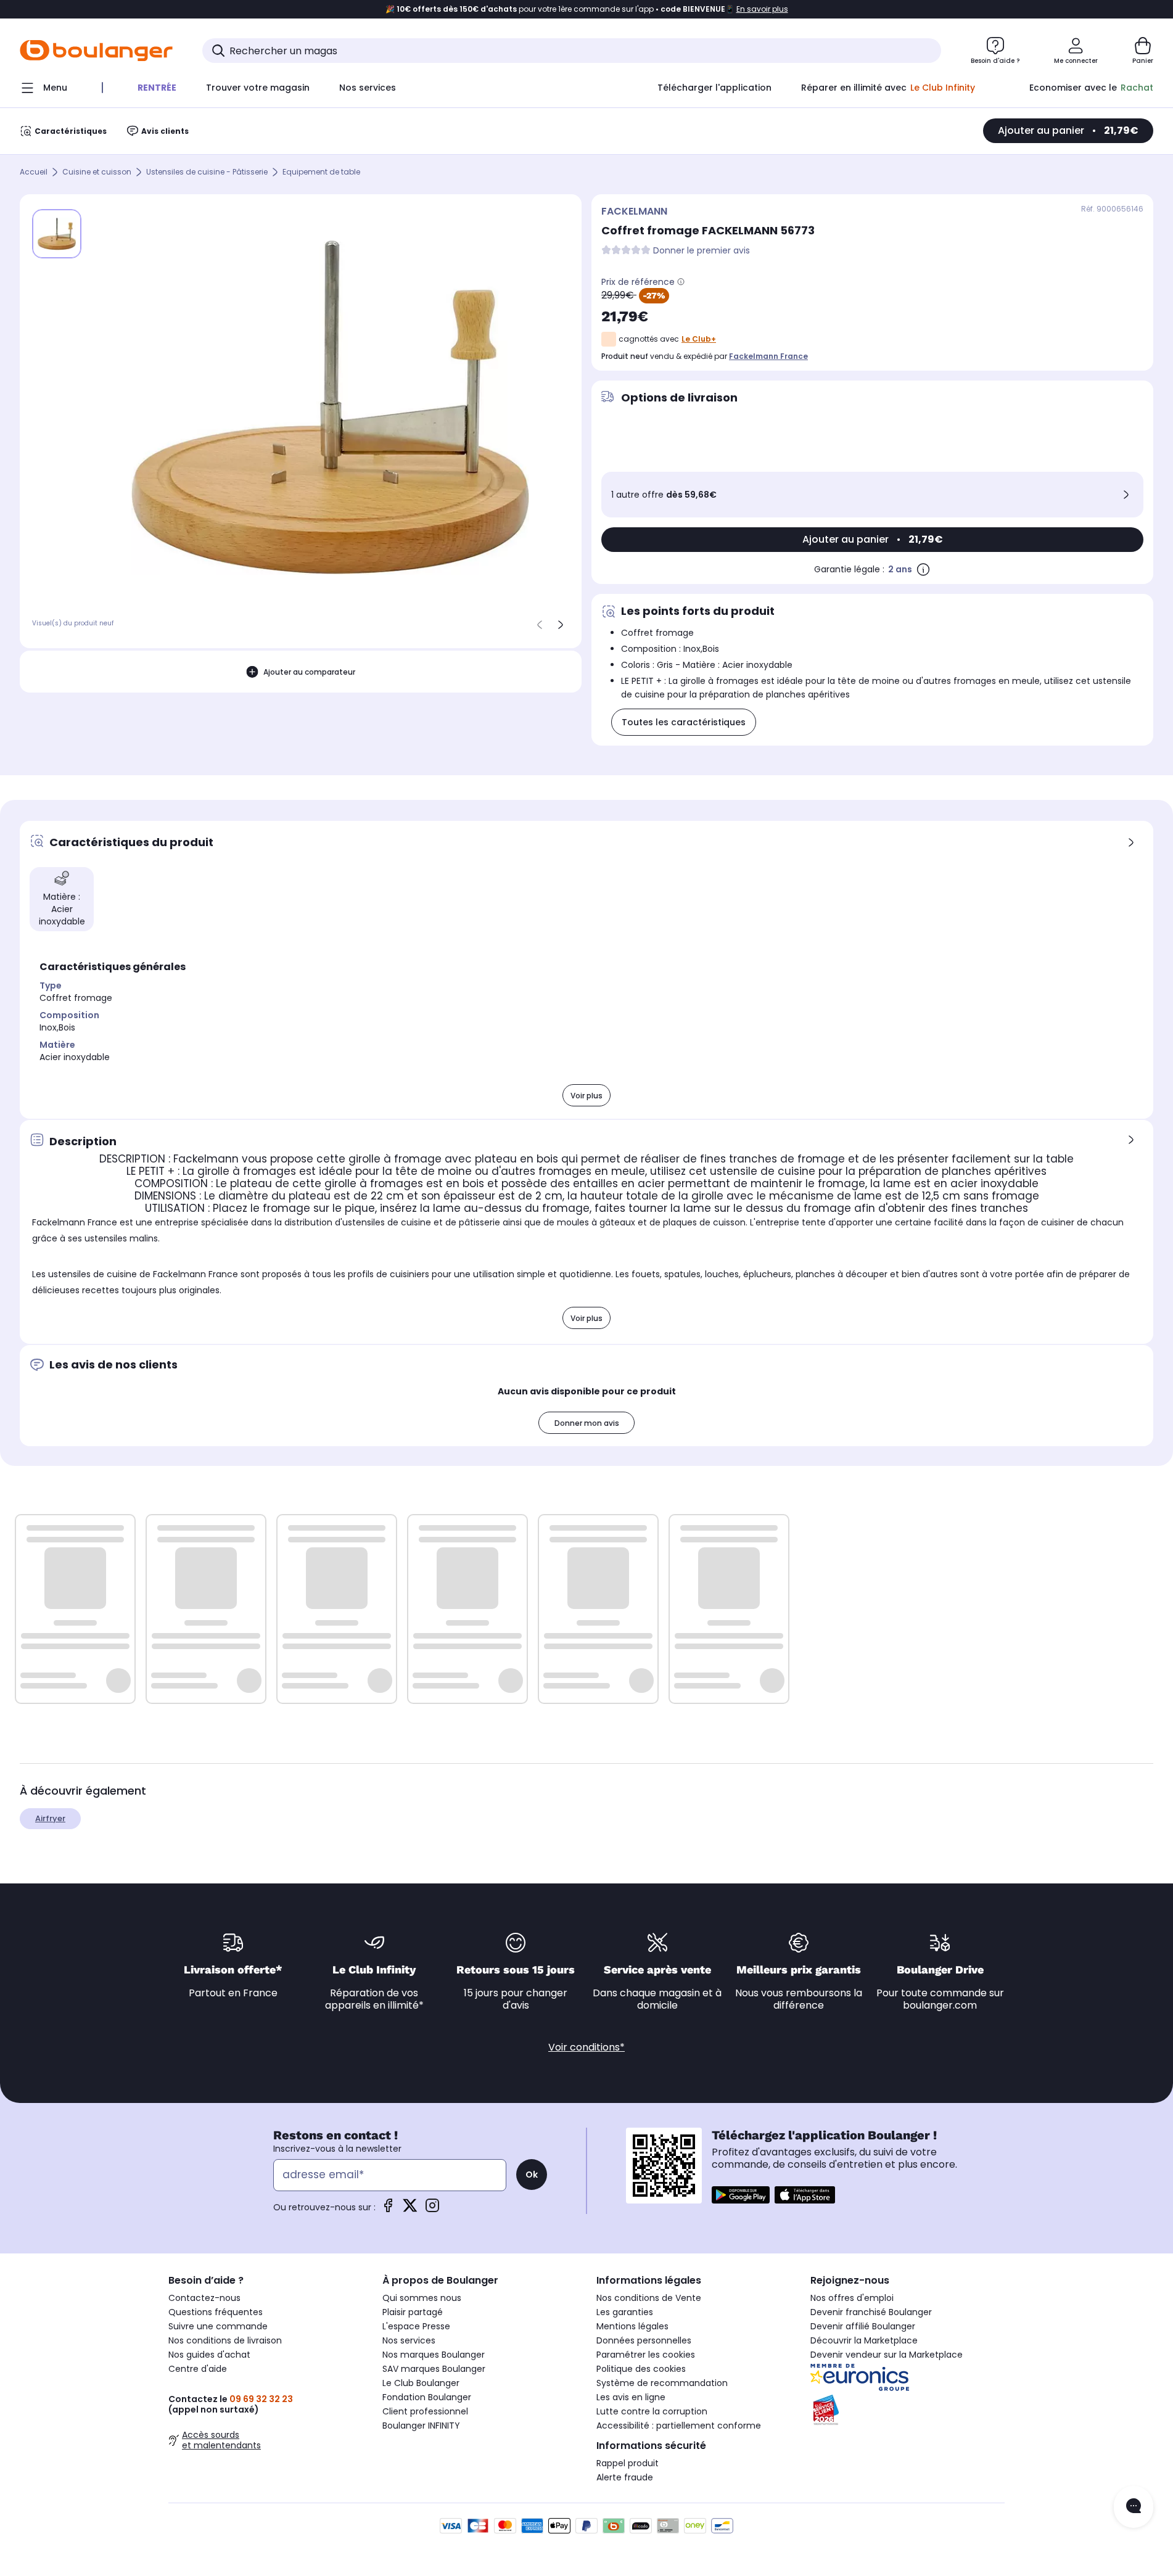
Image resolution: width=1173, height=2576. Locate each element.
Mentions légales (632, 2326)
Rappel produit (628, 2463)
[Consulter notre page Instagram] (432, 2209)
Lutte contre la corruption (652, 2411)
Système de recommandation (662, 2383)
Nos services (409, 2340)
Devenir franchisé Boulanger (871, 2312)
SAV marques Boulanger (434, 2369)
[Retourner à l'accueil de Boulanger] (96, 51)
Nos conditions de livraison (225, 2340)
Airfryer (50, 1818)
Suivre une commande (218, 2326)
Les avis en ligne (631, 2397)
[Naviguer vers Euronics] (908, 2377)
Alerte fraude (625, 2477)
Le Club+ (699, 339)
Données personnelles (644, 2340)
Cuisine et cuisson (97, 172)
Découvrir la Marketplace (864, 2340)
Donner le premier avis (702, 251)
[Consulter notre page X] (410, 2209)
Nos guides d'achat (209, 2355)
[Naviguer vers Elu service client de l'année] (908, 2410)
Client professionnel (425, 2411)
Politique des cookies (641, 2369)
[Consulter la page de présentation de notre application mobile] (741, 2195)
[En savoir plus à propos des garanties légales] (923, 569)
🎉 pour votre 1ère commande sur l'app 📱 (587, 9)
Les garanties (625, 2312)
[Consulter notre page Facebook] (388, 2209)
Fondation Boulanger (427, 2397)
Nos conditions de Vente (649, 2298)
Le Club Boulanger (421, 2383)
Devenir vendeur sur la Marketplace (887, 2355)
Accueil (34, 172)
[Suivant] (561, 625)
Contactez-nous (204, 2298)
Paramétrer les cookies (646, 2355)
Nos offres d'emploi (852, 2298)
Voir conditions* (586, 2047)
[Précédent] (540, 625)
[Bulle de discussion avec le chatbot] (1134, 2507)
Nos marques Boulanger (434, 2355)
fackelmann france (768, 356)
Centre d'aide (198, 2369)
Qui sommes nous (422, 2298)
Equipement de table (321, 172)
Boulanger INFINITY (421, 2426)
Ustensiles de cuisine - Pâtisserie (207, 172)
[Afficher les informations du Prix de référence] (681, 282)
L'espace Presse (416, 2326)
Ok (532, 2175)
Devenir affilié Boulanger (863, 2326)
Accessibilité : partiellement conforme (679, 2426)
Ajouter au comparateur (309, 672)
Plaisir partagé (413, 2312)
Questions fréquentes (216, 2312)
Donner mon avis (587, 1423)
